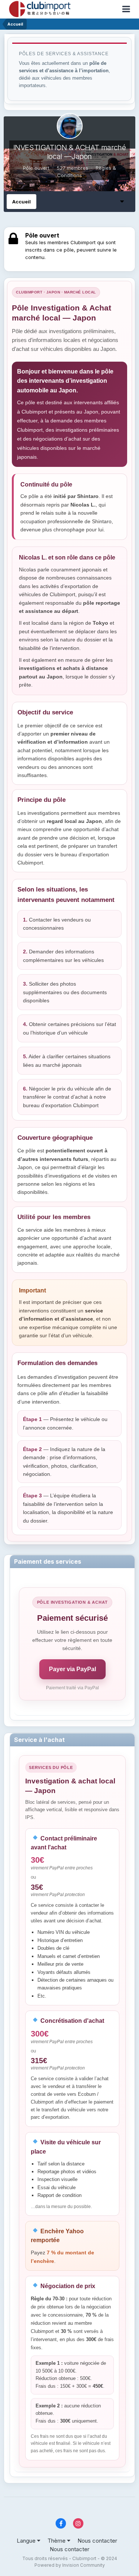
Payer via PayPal (72, 1669)
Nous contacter (97, 2541)
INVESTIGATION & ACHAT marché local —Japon (70, 152)
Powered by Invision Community (70, 2565)
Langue (27, 2541)
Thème (57, 2541)
